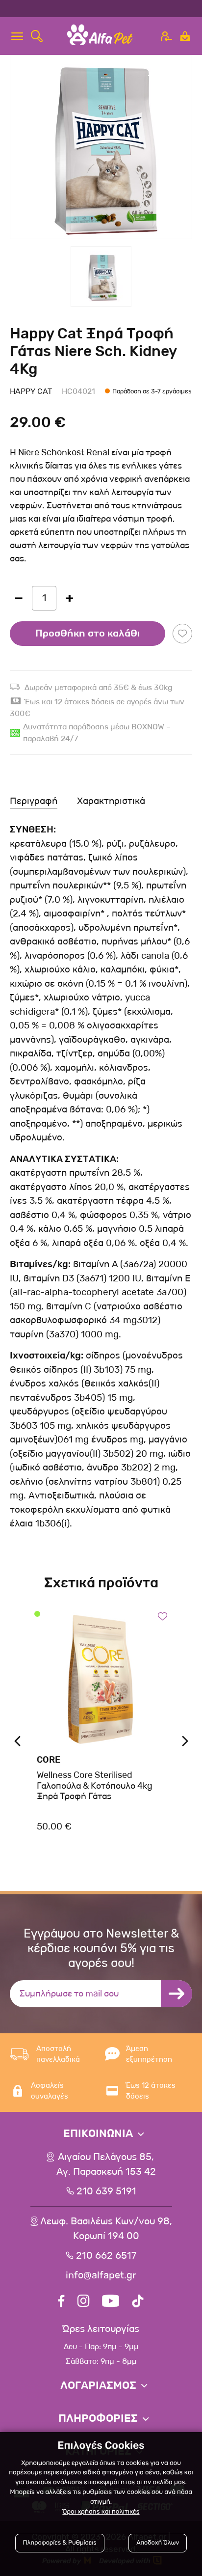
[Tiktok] (138, 2302)
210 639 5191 (106, 2191)
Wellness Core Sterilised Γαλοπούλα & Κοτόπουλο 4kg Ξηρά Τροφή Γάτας (95, 1786)
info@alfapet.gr (101, 2275)
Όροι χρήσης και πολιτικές (101, 2512)
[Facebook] (61, 2302)
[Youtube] (111, 2302)
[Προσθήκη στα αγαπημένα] (182, 634)
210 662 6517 (106, 2256)
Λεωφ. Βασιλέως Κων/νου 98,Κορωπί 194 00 (106, 2229)
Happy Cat (31, 391)
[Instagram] (83, 2302)
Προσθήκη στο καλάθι (88, 634)
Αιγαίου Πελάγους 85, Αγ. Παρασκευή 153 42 (106, 2164)
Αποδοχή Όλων (158, 2543)
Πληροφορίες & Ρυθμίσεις (60, 2543)
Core (49, 1760)
